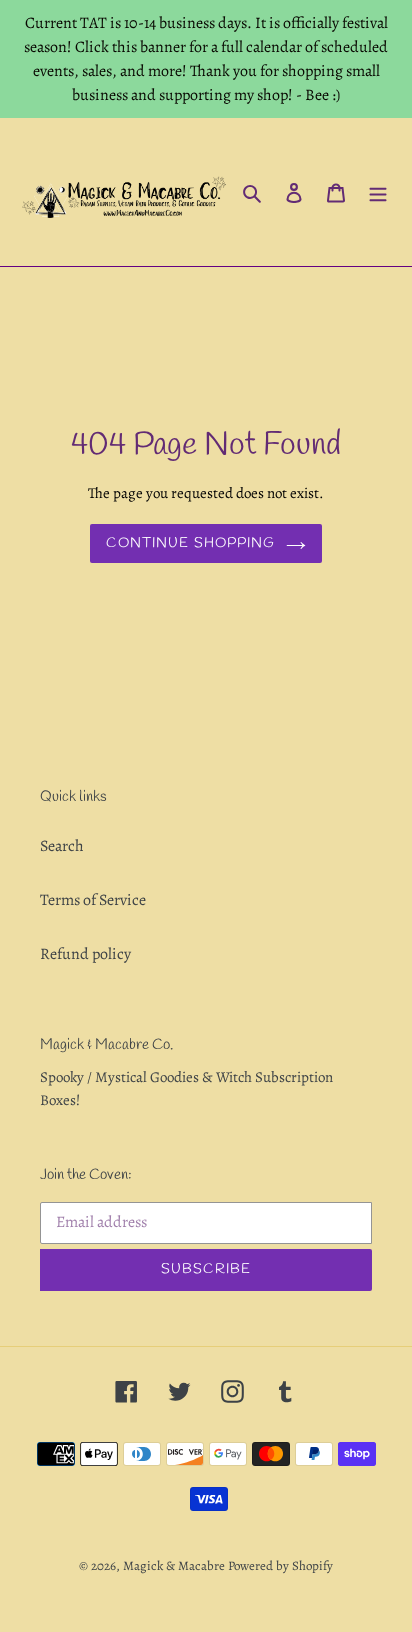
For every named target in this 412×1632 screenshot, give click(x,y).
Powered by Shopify (280, 1565)
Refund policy (85, 954)
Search (62, 846)
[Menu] (378, 192)
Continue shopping (190, 543)
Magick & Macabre (174, 1565)
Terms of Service (93, 900)
